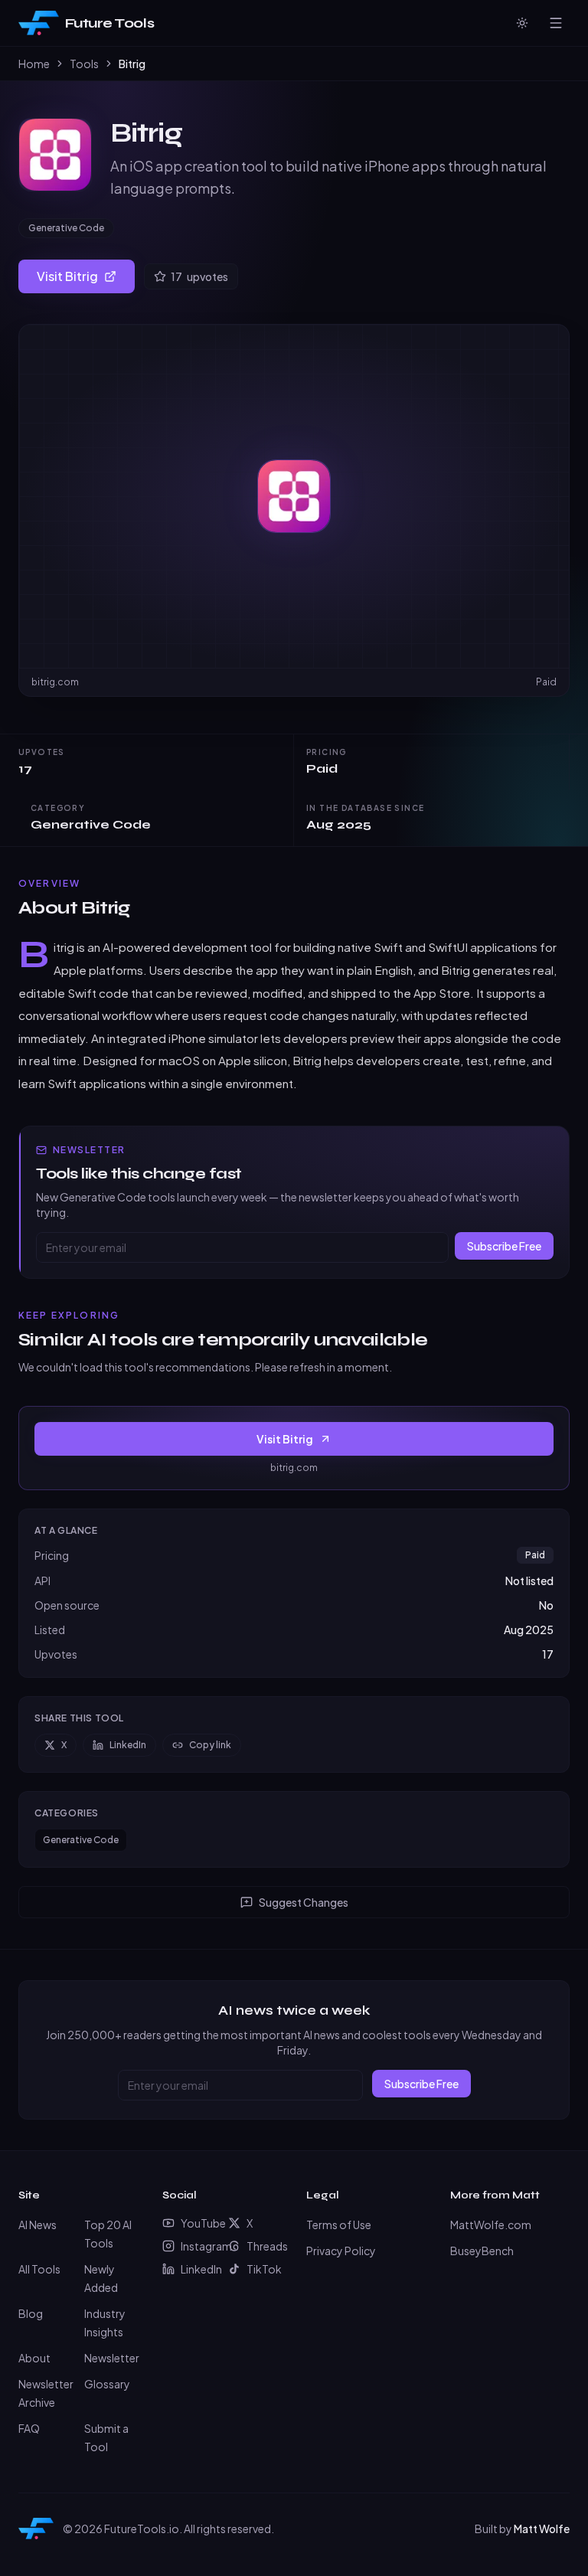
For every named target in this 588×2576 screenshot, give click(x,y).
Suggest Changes (304, 1902)
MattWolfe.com (491, 2225)
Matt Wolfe (542, 2529)
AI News (38, 2225)
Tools (84, 64)
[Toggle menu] (556, 23)
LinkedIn (128, 1745)
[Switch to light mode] (522, 23)
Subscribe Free (504, 1246)
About (34, 2358)
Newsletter (112, 2358)
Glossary (107, 2384)
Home (34, 64)
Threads (264, 2246)
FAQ (29, 2428)
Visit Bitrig (67, 276)
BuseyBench (482, 2251)
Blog (31, 2313)
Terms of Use (339, 2225)
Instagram (198, 2246)
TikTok (264, 2269)
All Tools (39, 2269)
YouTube (198, 2223)
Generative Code (66, 228)
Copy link (210, 1745)
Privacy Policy (341, 2251)
